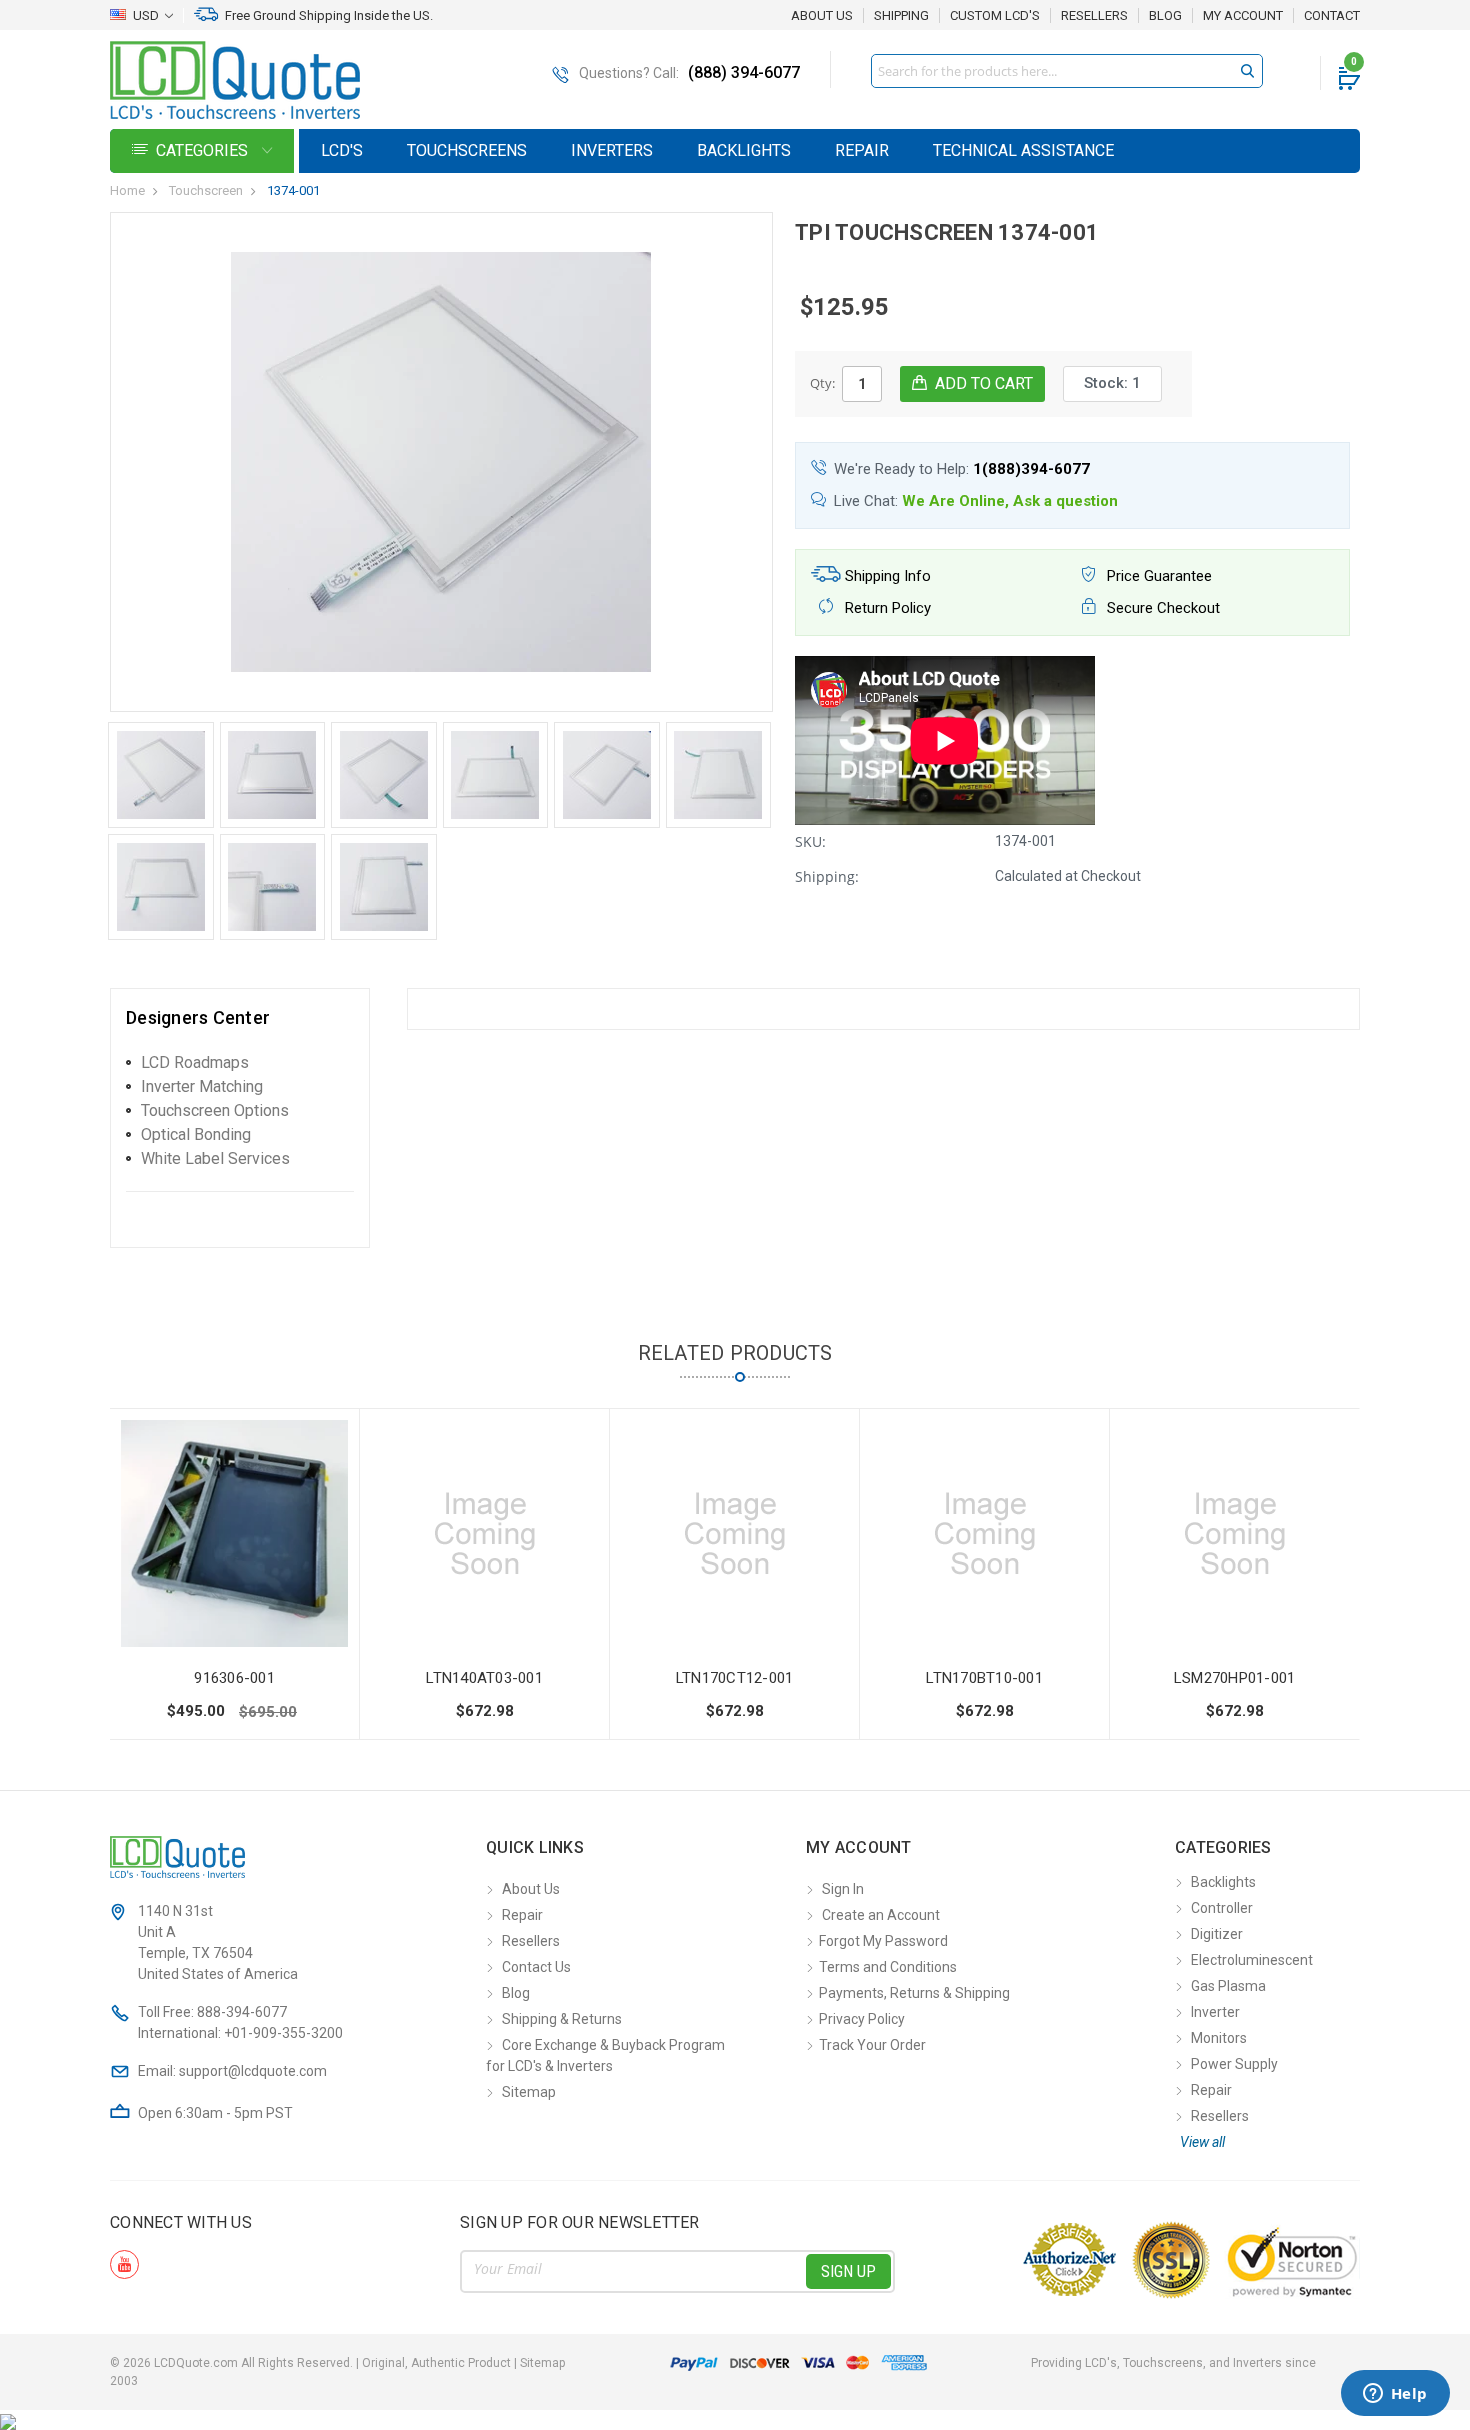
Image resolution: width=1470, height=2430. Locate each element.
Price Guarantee (1157, 576)
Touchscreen (206, 190)
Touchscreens (467, 150)
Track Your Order (872, 2045)
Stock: (1112, 383)
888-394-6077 (242, 2012)
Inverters (612, 150)
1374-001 (293, 190)
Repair (862, 150)
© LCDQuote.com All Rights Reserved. (337, 2363)
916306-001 (234, 1678)
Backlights (744, 150)
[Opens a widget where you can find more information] (1395, 2395)
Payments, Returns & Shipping (914, 1993)
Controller (1222, 1908)
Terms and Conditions (888, 1967)
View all (1202, 2142)
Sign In (843, 1889)
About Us (822, 15)
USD (146, 15)
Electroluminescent (1252, 1960)
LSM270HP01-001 (1235, 1678)
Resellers (1094, 16)
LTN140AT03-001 (484, 1678)
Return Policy (886, 608)
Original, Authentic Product (436, 2363)
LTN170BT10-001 (984, 1678)
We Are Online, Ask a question (1010, 501)
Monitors (1219, 2038)
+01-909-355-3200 (283, 2033)
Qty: (822, 383)
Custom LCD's (995, 16)
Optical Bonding (196, 1134)
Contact (1332, 16)
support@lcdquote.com (253, 2071)
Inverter (1215, 2012)
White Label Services (215, 1158)
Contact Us (536, 1967)
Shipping (901, 16)
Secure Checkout (1161, 608)
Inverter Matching (202, 1086)
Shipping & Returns (562, 2019)
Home (127, 190)
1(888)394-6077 (1031, 469)
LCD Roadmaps (195, 1062)
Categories (204, 150)
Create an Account (881, 1915)
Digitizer (1217, 1934)
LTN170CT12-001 (735, 1678)
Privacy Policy (862, 2019)
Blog (1165, 16)
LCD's (342, 150)
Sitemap (529, 2092)
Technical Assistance (1023, 150)
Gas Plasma (1228, 1986)
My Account (1243, 16)
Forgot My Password (883, 1941)
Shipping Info (886, 576)
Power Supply (1234, 2064)
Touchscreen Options (215, 1110)
